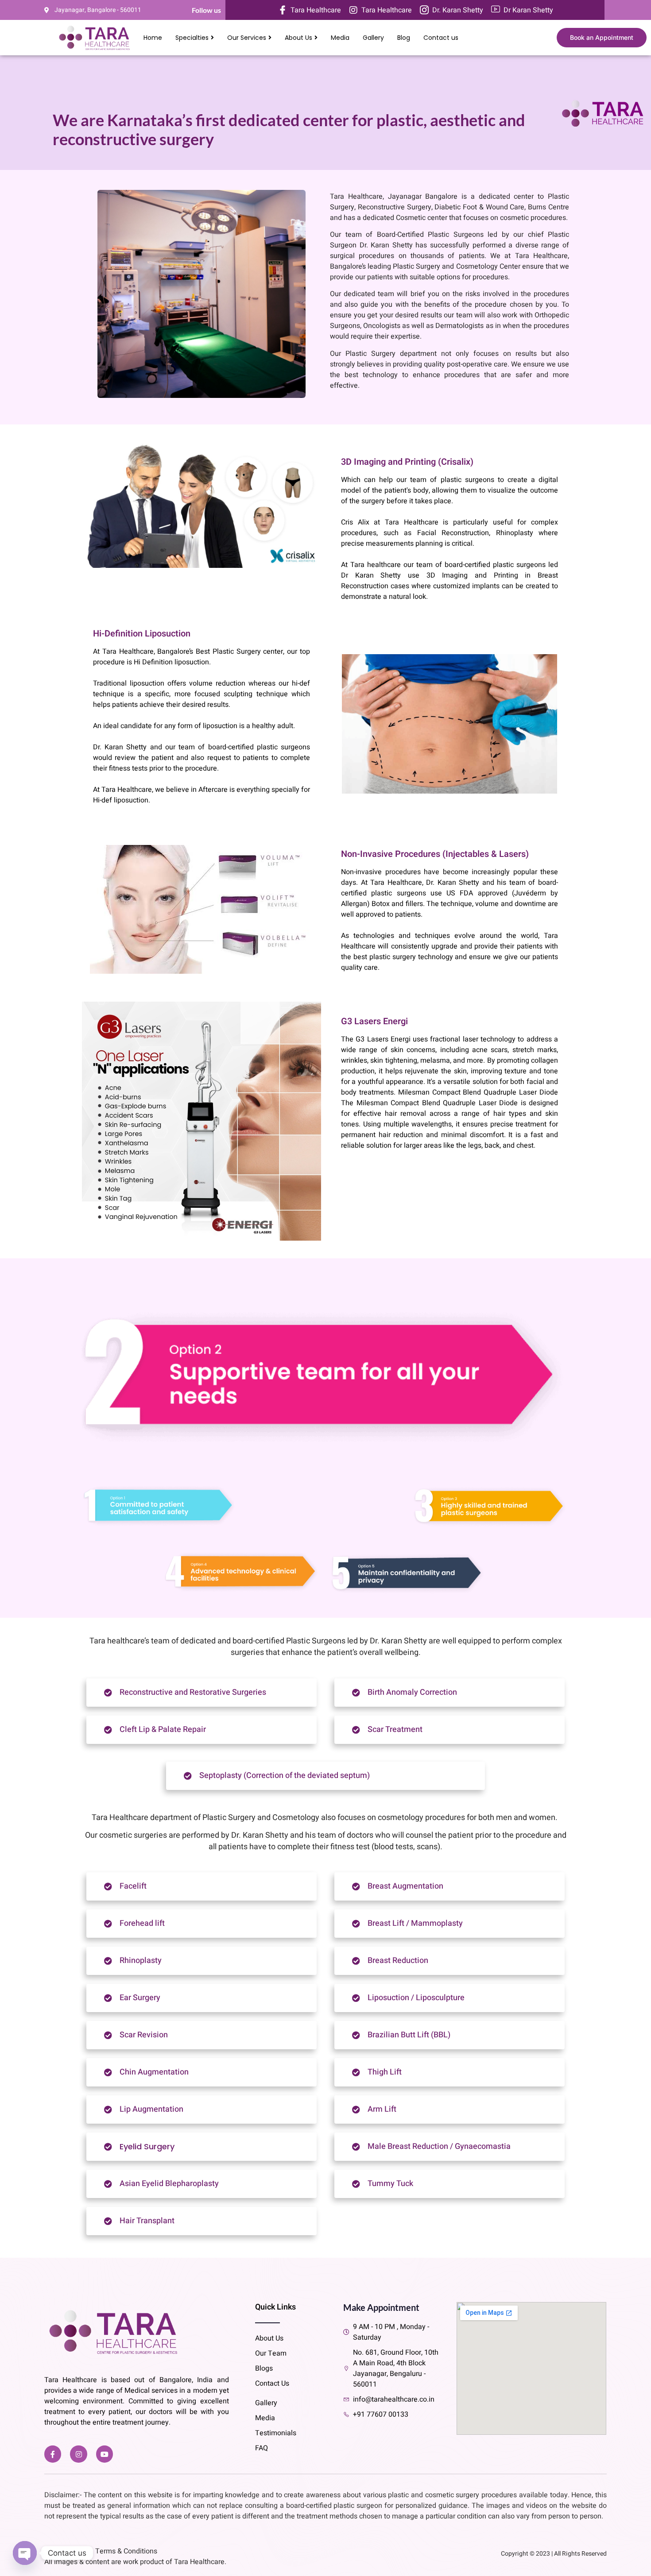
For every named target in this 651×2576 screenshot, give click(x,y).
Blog (404, 38)
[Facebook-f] (53, 2454)
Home (153, 38)
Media (340, 38)
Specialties (192, 38)
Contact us (441, 38)
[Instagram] (78, 2454)
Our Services (247, 38)
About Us (298, 38)
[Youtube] (105, 2454)
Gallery (373, 38)
